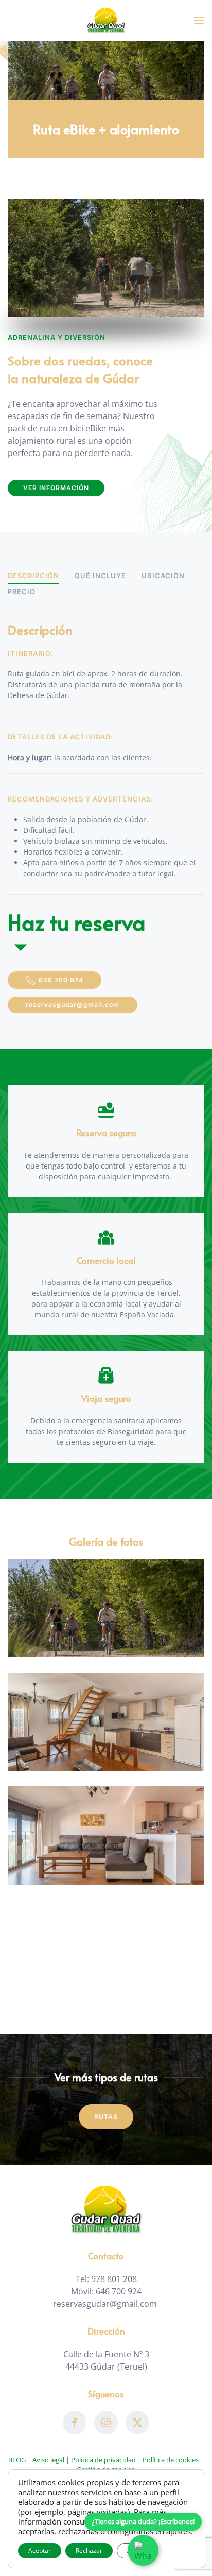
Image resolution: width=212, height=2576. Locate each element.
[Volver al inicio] (106, 21)
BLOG (17, 2460)
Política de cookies (171, 2460)
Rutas (106, 2117)
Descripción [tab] (33, 576)
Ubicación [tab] (163, 576)
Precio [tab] (22, 591)
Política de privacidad (103, 2460)
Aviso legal (48, 2460)
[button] (199, 21)
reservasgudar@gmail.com (73, 1005)
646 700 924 (61, 980)
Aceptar (40, 2551)
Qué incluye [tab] (100, 576)
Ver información (56, 488)
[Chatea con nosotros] (143, 2550)
